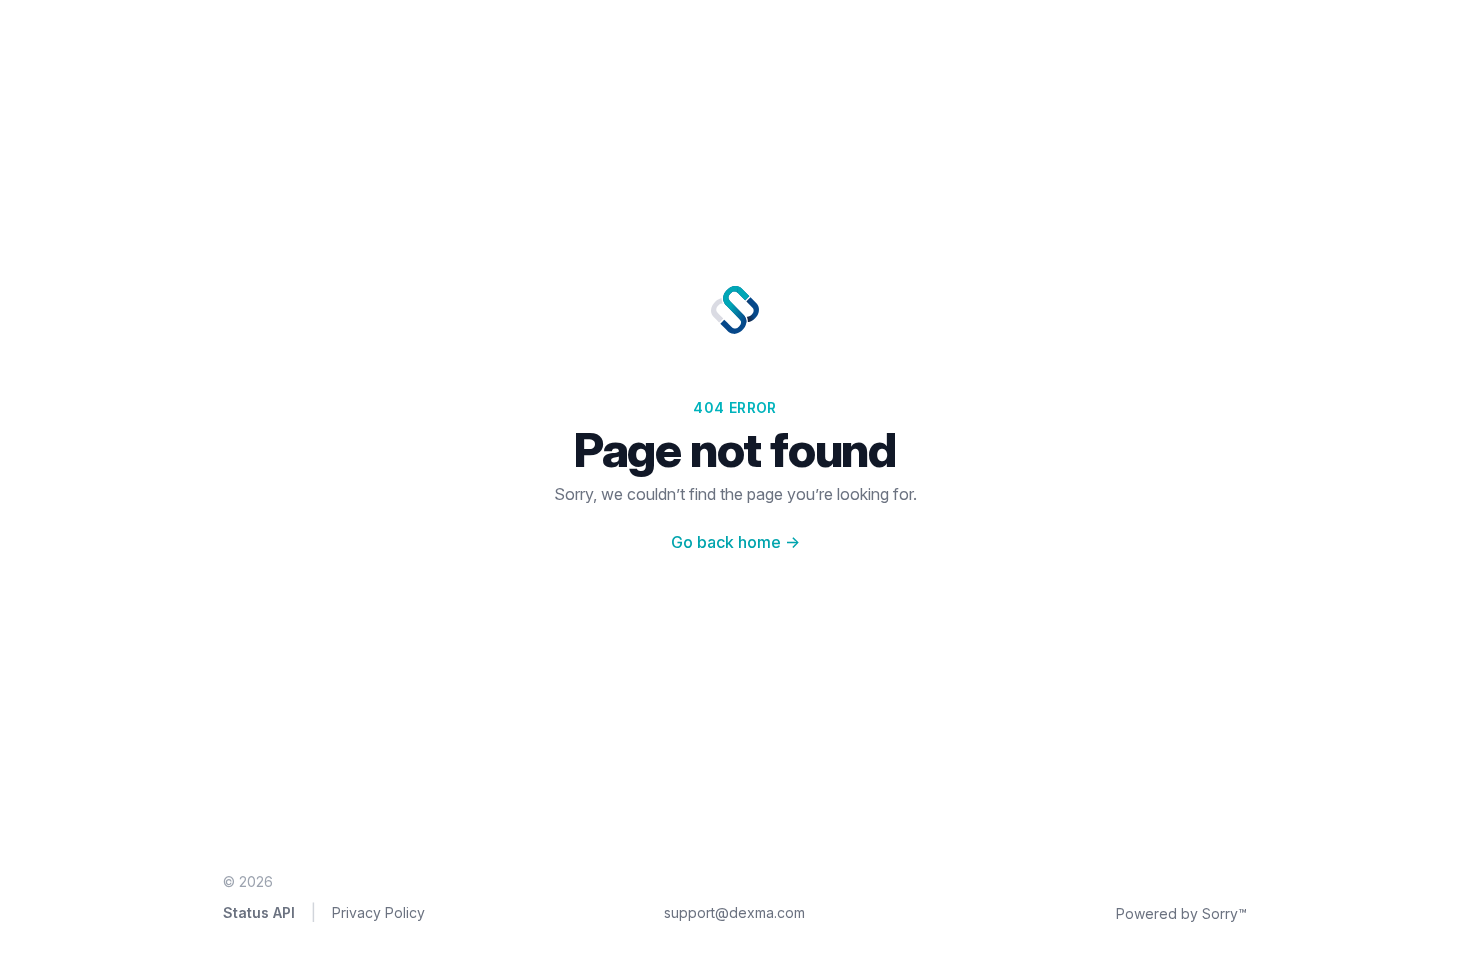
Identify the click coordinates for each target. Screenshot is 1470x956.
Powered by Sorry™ (1181, 913)
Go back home (735, 542)
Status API (259, 912)
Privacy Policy (378, 912)
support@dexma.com (734, 912)
